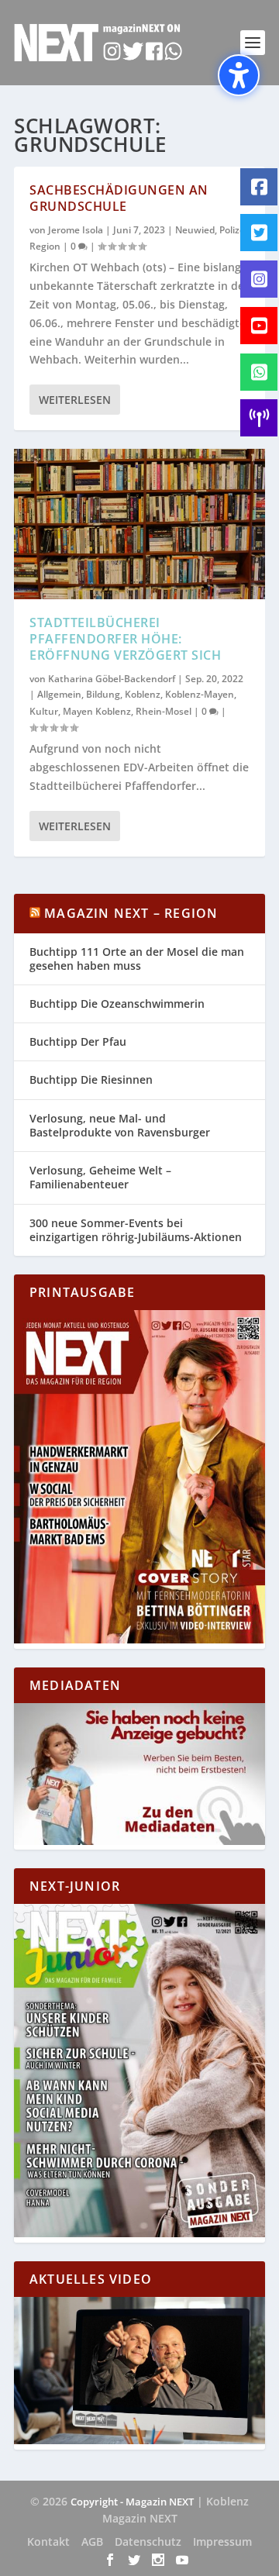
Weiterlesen (75, 400)
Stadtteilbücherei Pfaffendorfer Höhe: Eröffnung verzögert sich (125, 639)
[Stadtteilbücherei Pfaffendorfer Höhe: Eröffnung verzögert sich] (139, 524)
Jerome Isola (76, 230)
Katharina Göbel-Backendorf (112, 679)
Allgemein (59, 694)
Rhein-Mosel (164, 711)
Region (45, 246)
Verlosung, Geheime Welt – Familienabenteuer (100, 1177)
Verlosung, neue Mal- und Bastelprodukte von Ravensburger (120, 1125)
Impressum (222, 2542)
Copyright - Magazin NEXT (132, 2502)
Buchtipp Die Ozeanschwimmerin (117, 1004)
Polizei (233, 230)
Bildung (103, 694)
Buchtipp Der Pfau (78, 1041)
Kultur (44, 711)
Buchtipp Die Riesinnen (91, 1079)
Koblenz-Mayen (200, 694)
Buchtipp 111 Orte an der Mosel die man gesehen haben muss (137, 959)
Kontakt (48, 2542)
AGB (92, 2542)
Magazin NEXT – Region (131, 913)
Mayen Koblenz (97, 711)
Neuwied (195, 230)
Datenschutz (148, 2542)
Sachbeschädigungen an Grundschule (119, 198)
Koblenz (143, 694)
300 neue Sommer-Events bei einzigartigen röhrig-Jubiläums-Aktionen (136, 1230)
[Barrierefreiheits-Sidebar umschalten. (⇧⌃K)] (239, 75)
